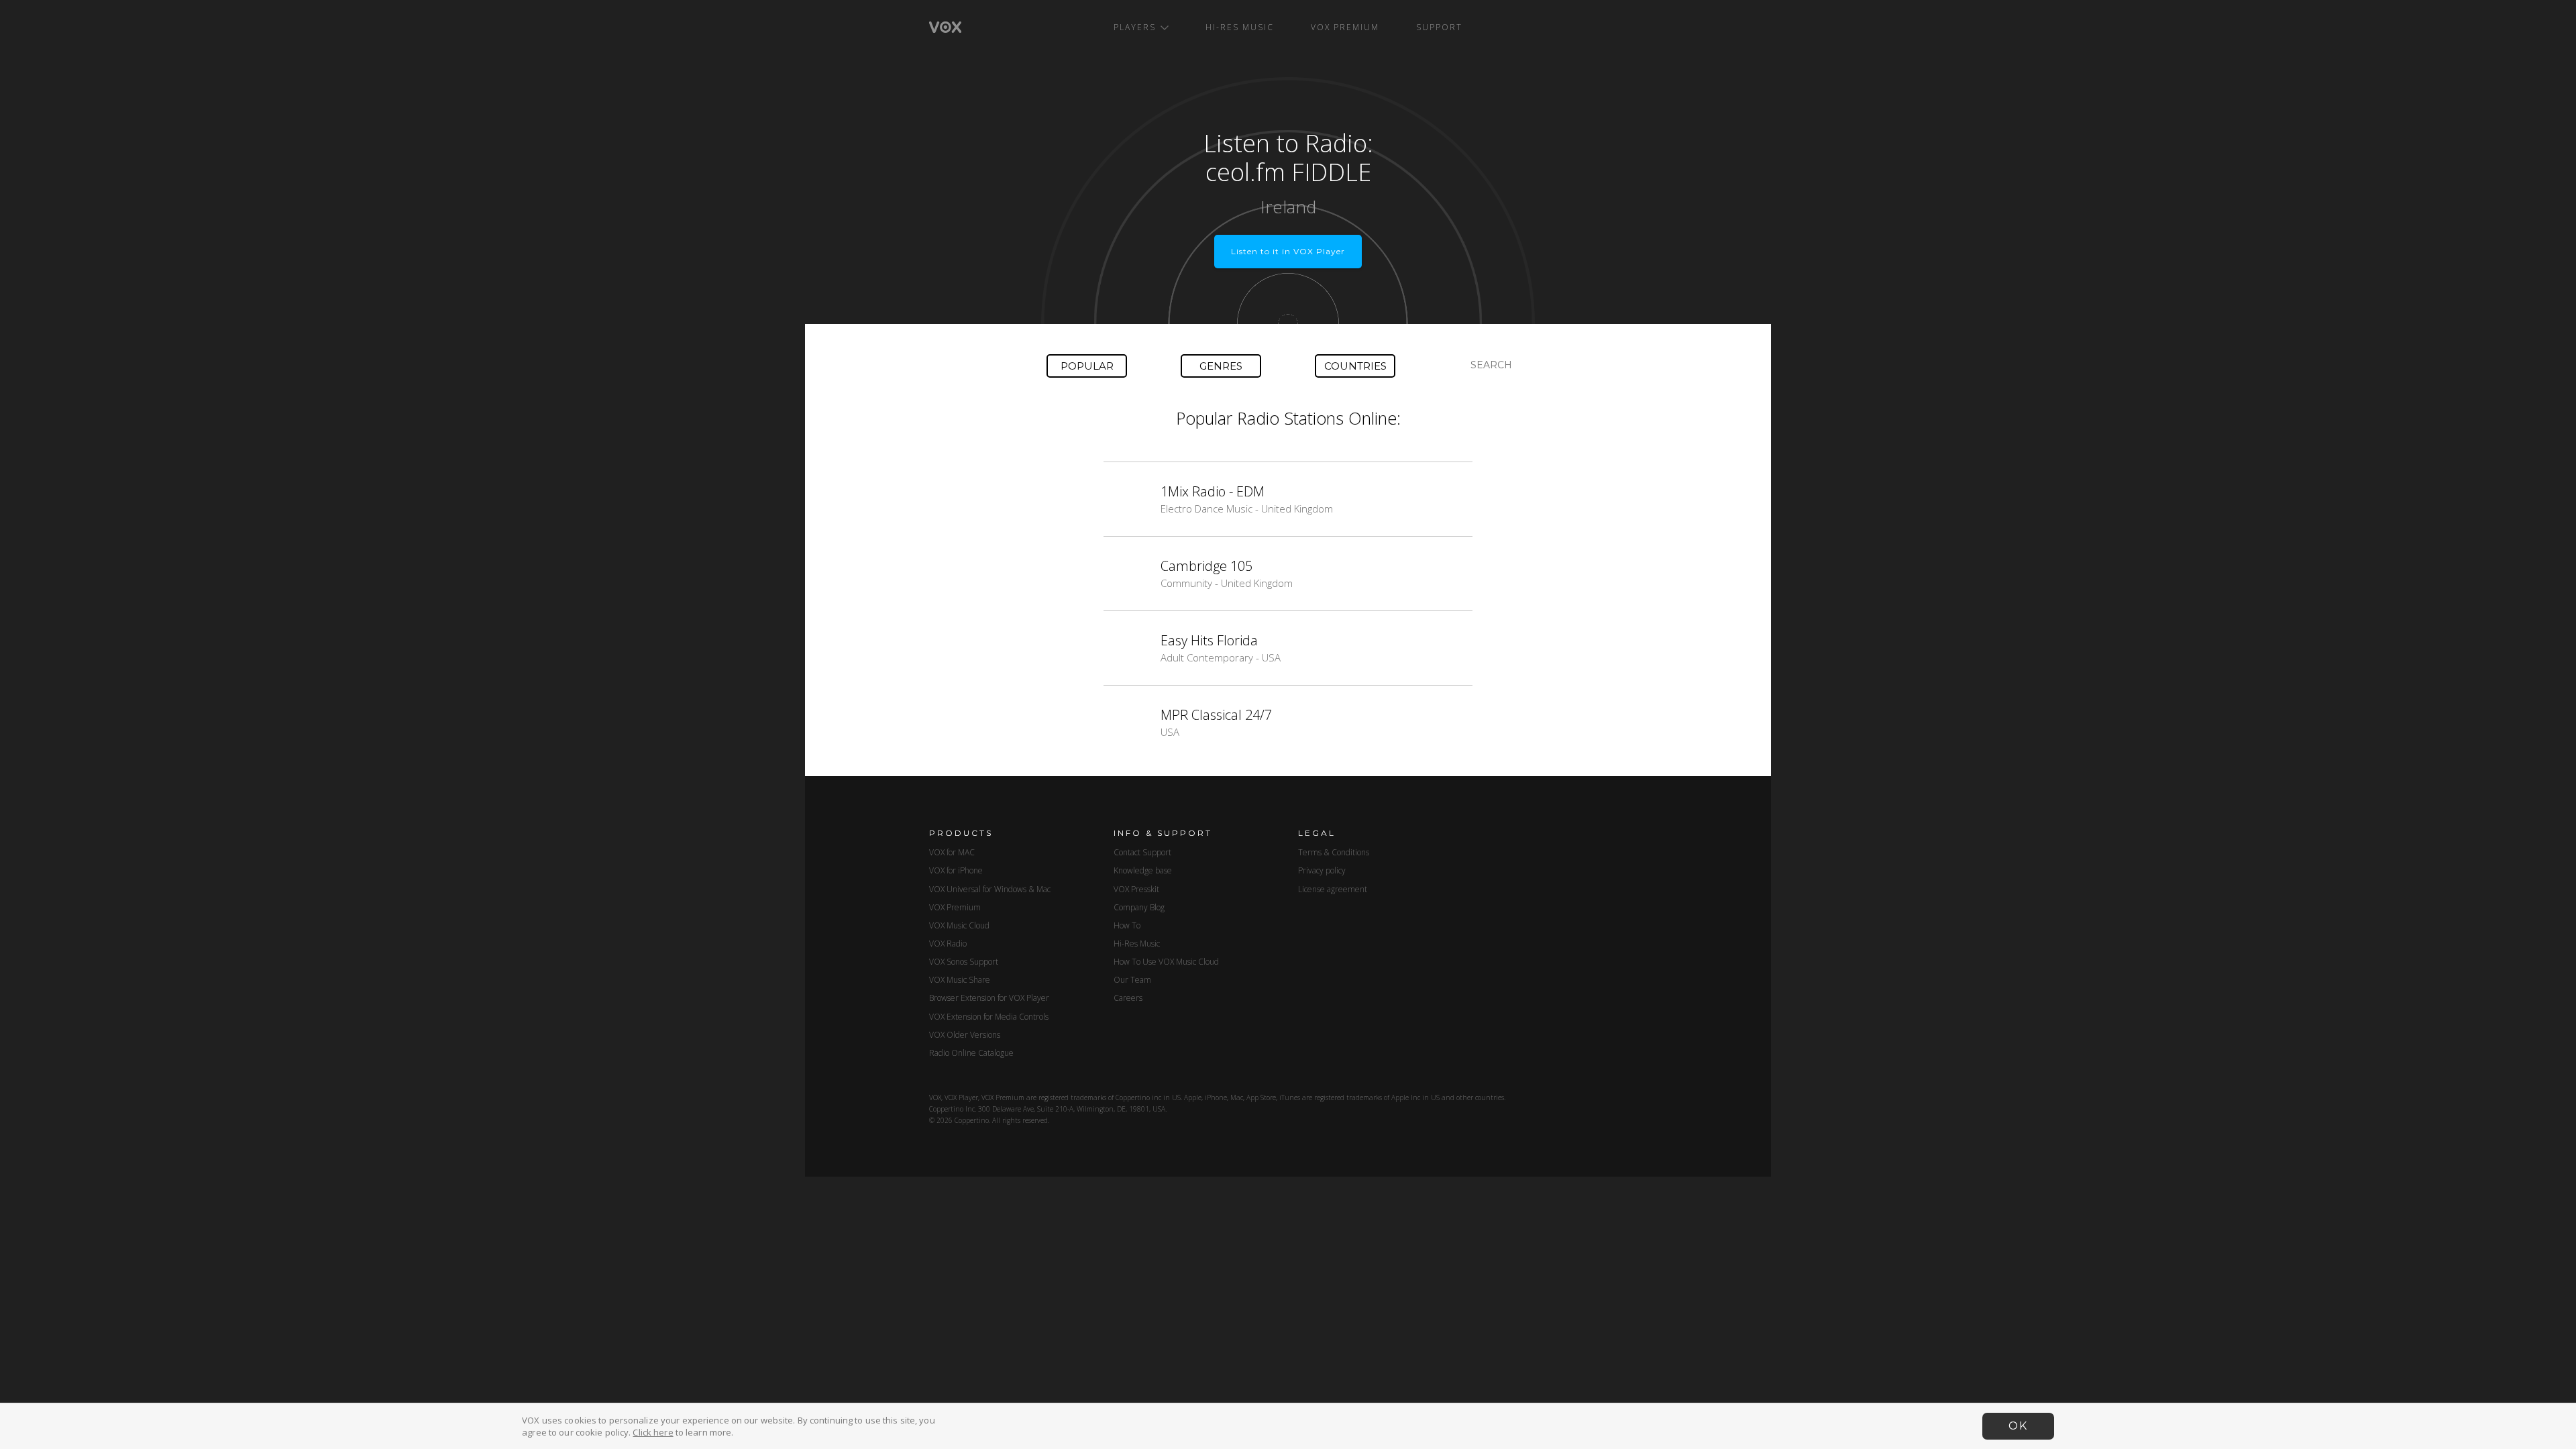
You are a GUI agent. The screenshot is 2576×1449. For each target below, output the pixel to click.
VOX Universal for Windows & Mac (990, 889)
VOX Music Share (960, 980)
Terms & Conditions (1334, 852)
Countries (1355, 366)
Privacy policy (1322, 870)
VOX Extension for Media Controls (989, 1017)
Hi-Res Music (1240, 27)
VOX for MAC (952, 852)
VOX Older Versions (965, 1035)
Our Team (1132, 980)
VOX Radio (948, 944)
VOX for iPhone (956, 870)
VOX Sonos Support (964, 962)
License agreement (1333, 889)
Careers (1128, 998)
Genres (1221, 366)
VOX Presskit (1136, 889)
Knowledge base (1143, 870)
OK (2018, 1426)
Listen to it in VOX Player (1288, 251)
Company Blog (1139, 907)
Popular (1087, 366)
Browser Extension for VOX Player (989, 998)
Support (1439, 27)
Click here (653, 1432)
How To (1127, 925)
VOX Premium (1345, 27)
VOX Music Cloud (959, 925)
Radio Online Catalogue (971, 1053)
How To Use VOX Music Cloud (1166, 962)
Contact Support (1142, 852)
